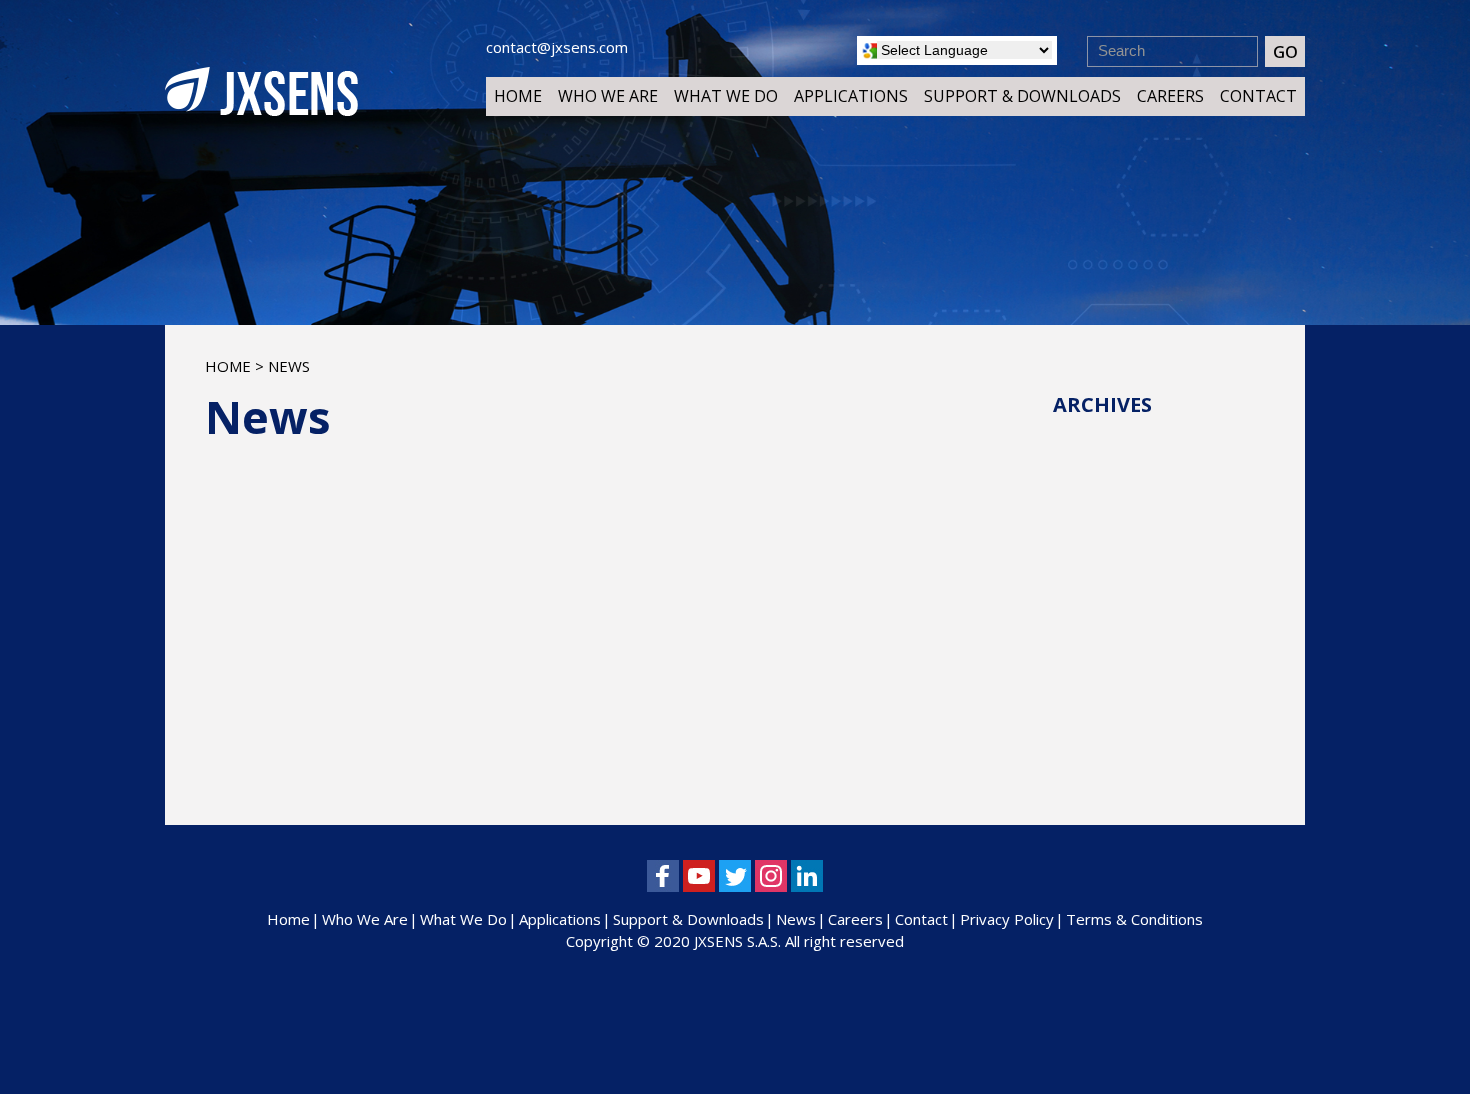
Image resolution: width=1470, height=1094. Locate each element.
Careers (1170, 96)
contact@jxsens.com (557, 47)
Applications (851, 96)
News (796, 919)
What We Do (726, 96)
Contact (1258, 96)
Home (518, 96)
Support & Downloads (1022, 96)
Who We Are (608, 96)
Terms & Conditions (1134, 919)
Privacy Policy (1007, 919)
